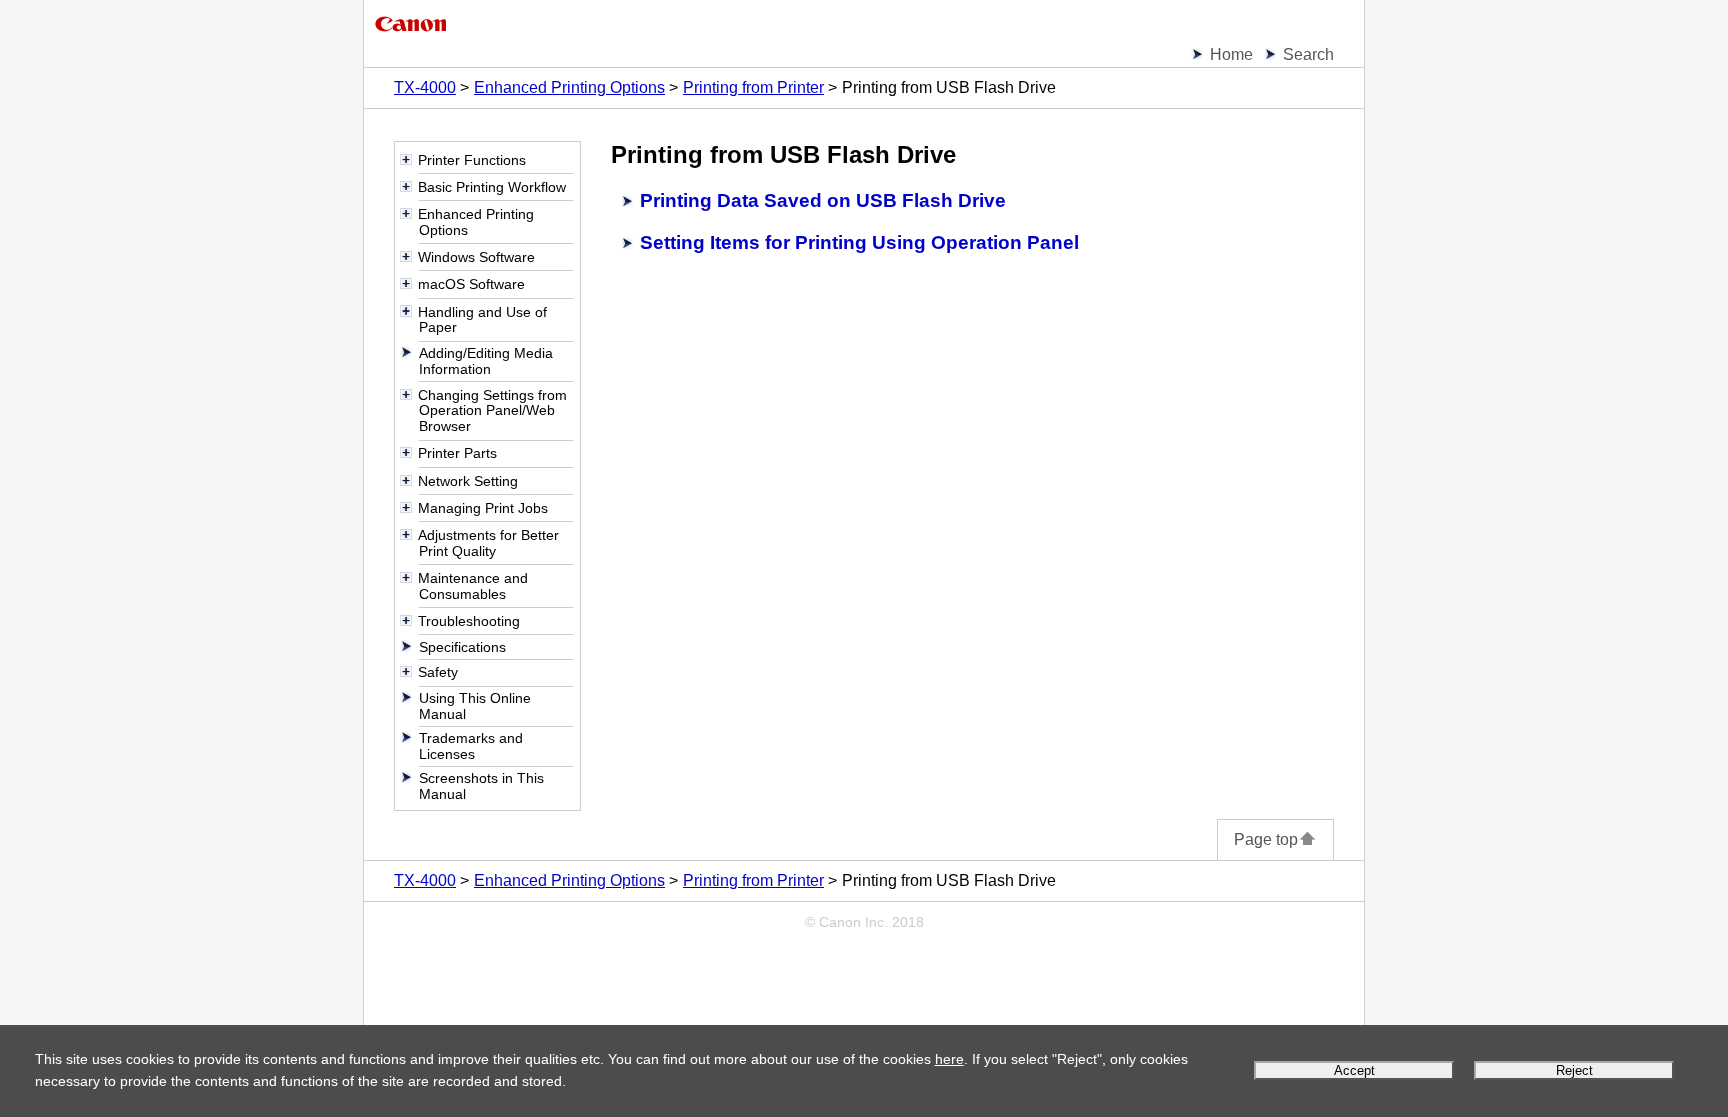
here (949, 1059)
